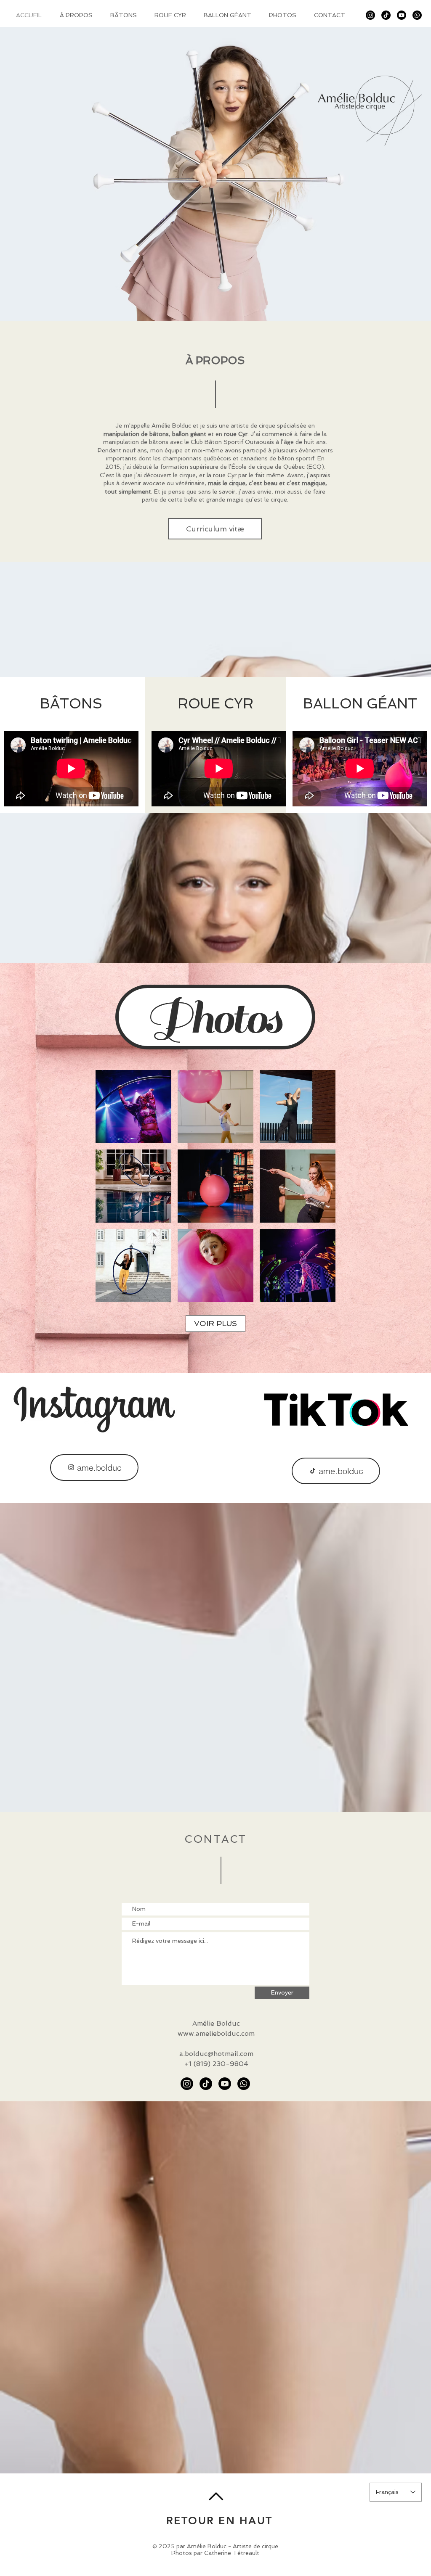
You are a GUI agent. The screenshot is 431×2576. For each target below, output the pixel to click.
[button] (133, 1107)
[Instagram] (370, 15)
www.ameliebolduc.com (216, 2033)
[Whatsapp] (417, 15)
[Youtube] (402, 15)
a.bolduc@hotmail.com (216, 2054)
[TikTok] (386, 15)
